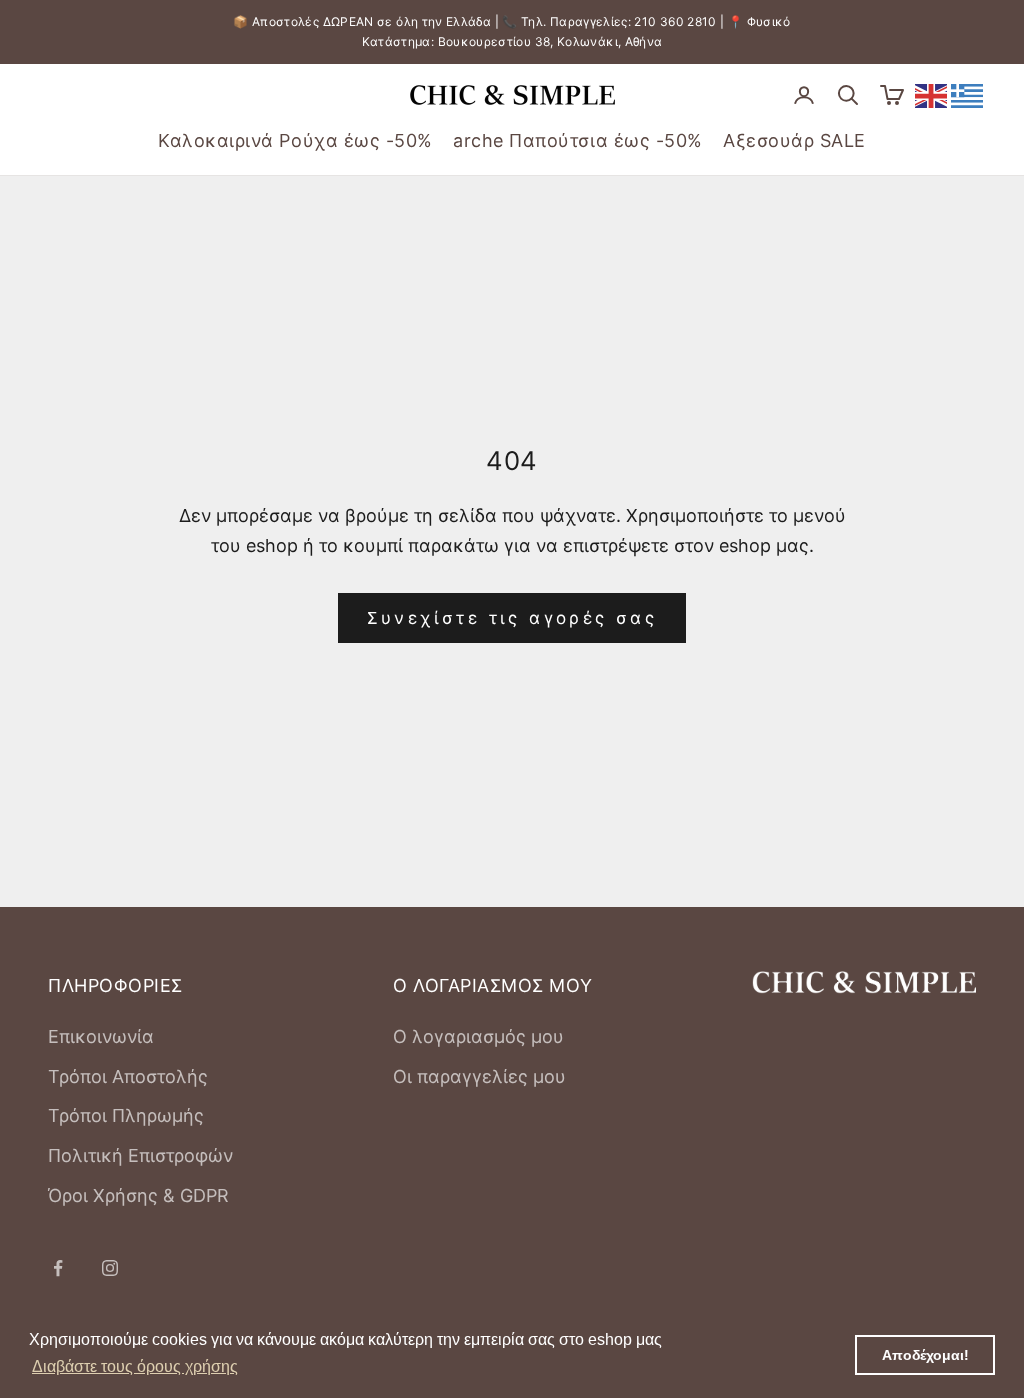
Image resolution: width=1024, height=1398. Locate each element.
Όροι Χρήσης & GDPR (138, 1195)
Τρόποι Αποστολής (128, 1076)
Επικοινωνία (101, 1036)
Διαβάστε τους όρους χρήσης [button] (135, 1366)
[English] (932, 95)
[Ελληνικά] (968, 95)
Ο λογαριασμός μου (478, 1036)
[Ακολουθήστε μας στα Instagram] (110, 1268)
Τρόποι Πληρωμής (126, 1115)
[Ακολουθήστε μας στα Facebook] (58, 1268)
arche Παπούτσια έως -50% (578, 140)
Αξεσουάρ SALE (794, 140)
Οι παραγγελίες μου (479, 1076)
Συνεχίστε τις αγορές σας (512, 618)
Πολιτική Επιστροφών (140, 1155)
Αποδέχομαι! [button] (925, 1355)
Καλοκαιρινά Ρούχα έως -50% (295, 140)
